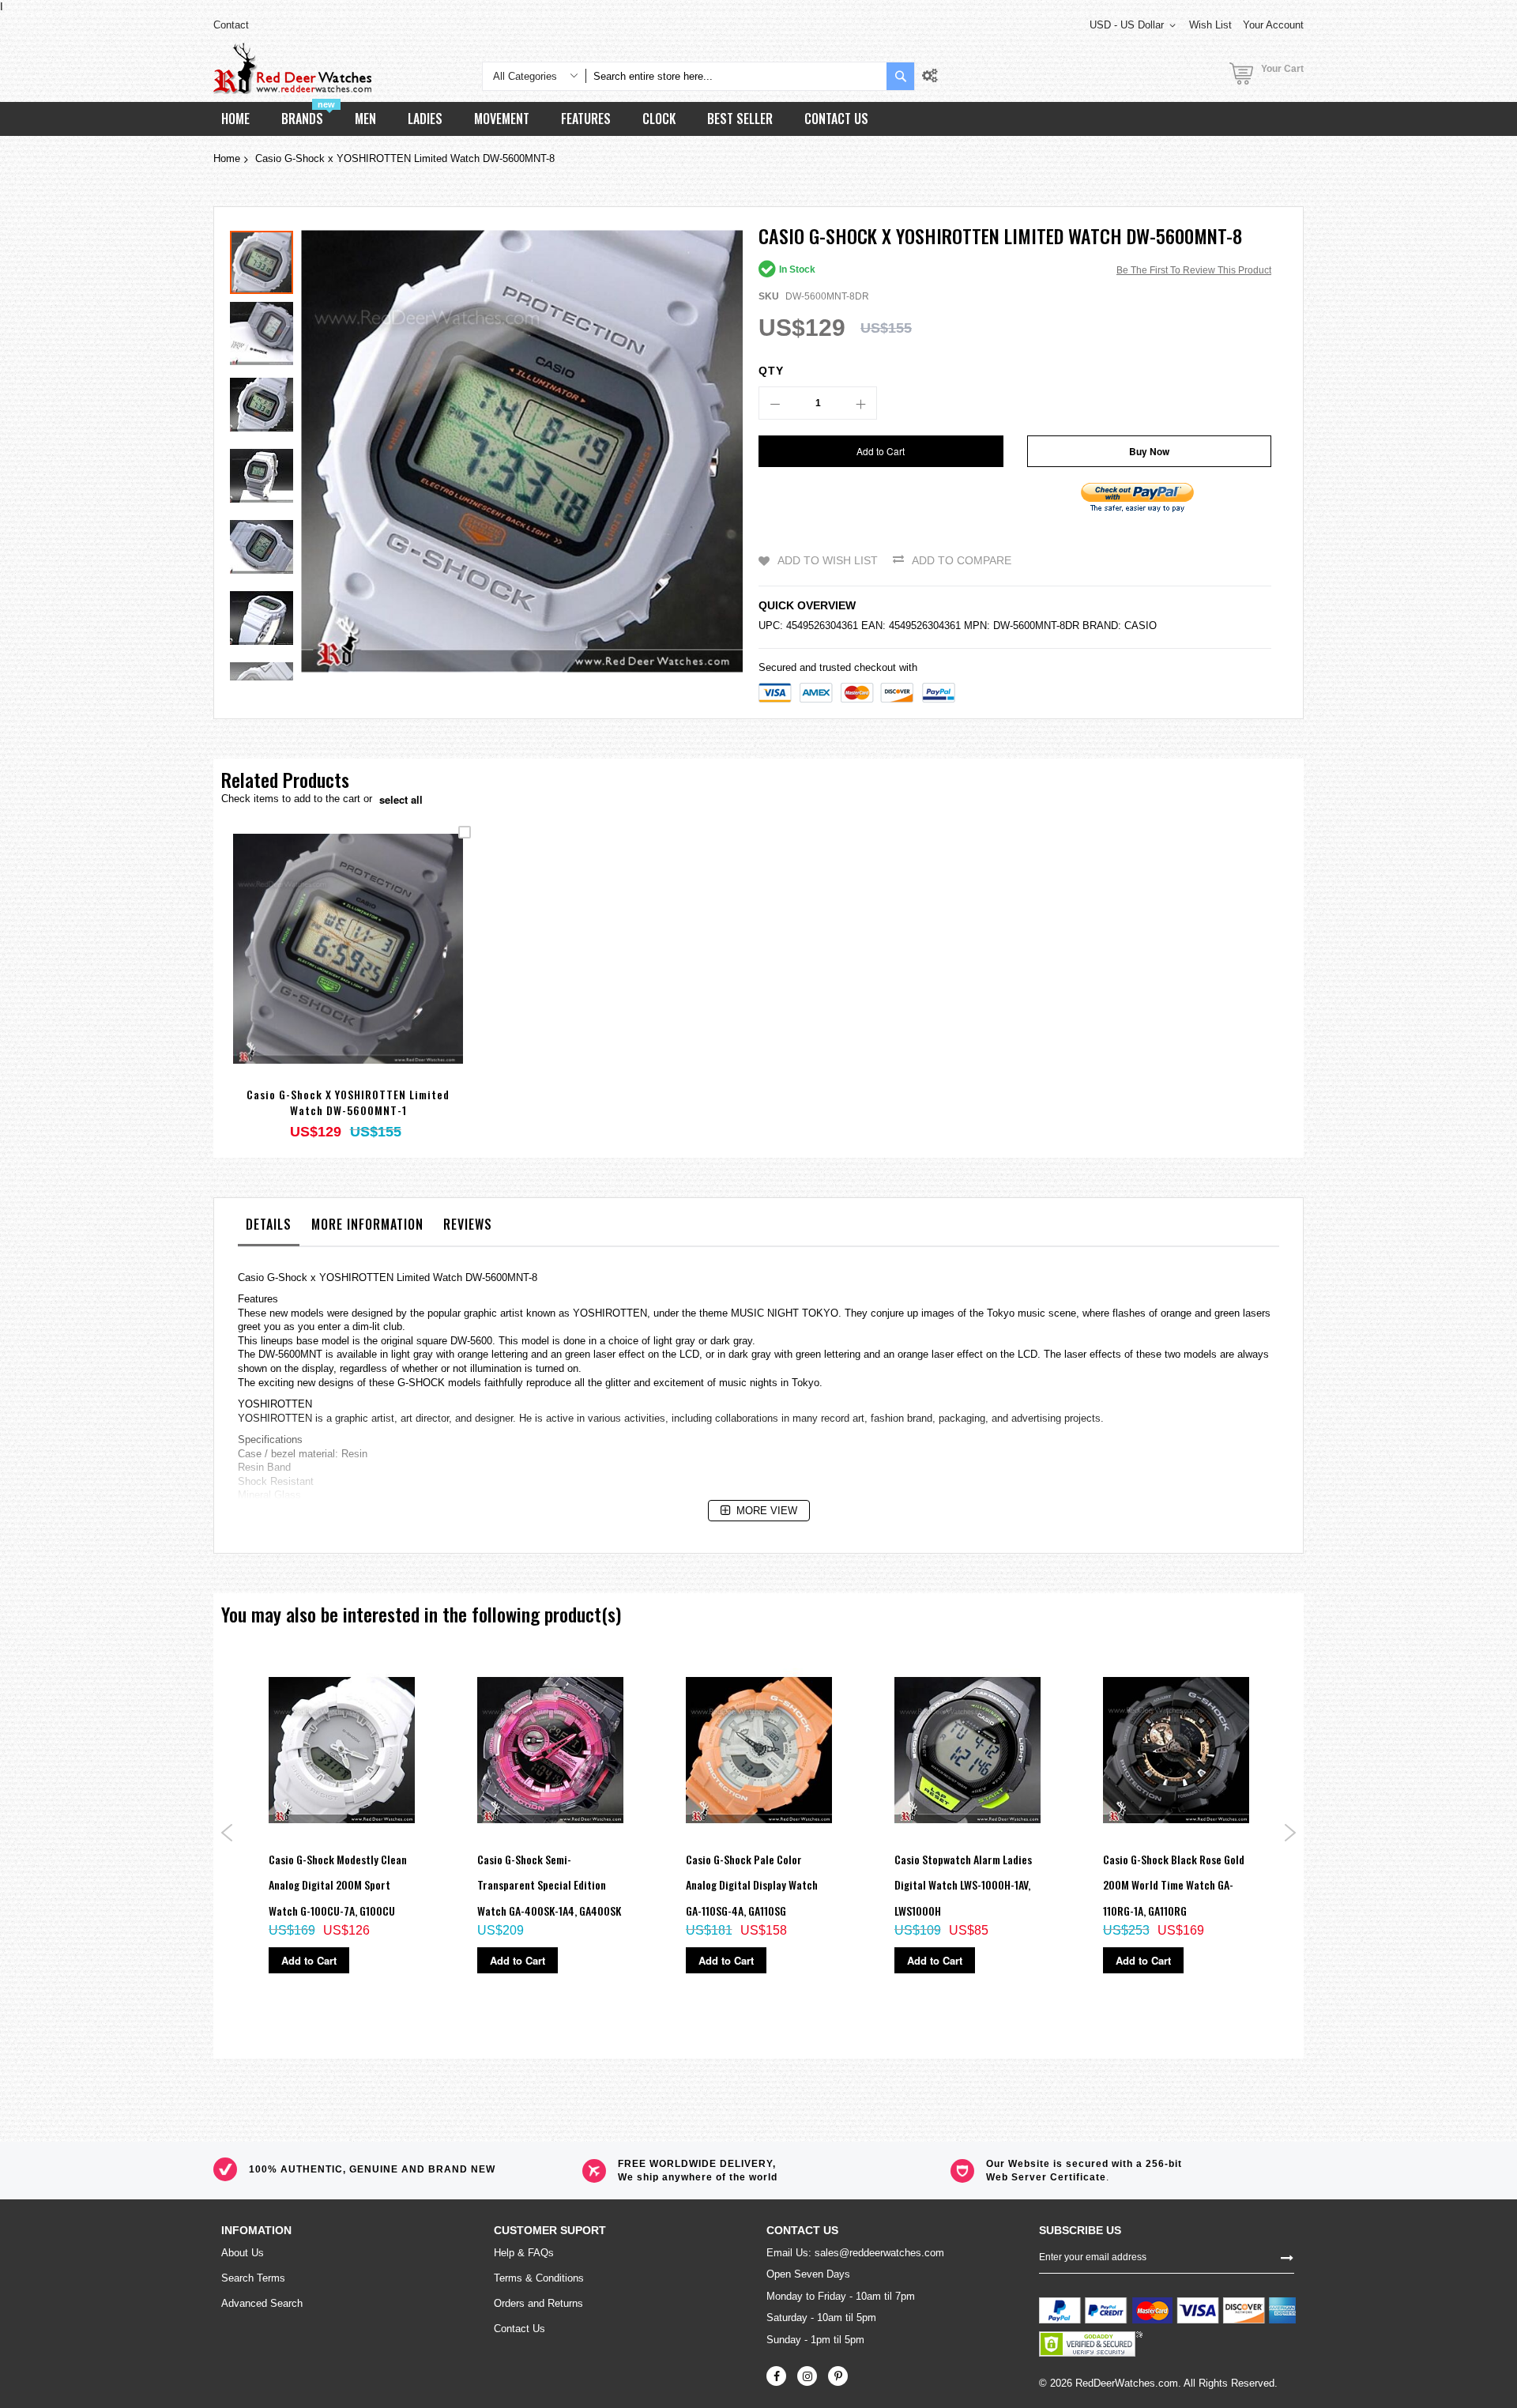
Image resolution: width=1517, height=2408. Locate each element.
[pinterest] (838, 2376)
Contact (231, 25)
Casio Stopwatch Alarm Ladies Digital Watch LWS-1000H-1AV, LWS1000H (963, 1885)
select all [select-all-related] (401, 800)
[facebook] (776, 2376)
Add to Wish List (828, 560)
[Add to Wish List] (348, 971)
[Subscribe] (1287, 2257)
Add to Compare (962, 560)
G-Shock (287, 1277)
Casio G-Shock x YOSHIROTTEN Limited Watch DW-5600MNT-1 (348, 1102)
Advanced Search (262, 2303)
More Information (367, 1224)
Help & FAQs (524, 2253)
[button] (265, 330)
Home (227, 158)
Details (269, 1224)
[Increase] (860, 403)
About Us (243, 2253)
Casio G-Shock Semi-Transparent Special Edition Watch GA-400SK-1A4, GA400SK (549, 1885)
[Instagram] (807, 2376)
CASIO (1141, 626)
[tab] (269, 1228)
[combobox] (736, 76)
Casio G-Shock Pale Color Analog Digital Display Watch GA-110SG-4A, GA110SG (752, 1885)
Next (1290, 1833)
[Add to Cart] (311, 971)
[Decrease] (775, 403)
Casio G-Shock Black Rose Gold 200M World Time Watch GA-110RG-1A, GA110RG (1174, 1885)
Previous (227, 1833)
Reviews (468, 1224)
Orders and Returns (538, 2303)
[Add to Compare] (385, 971)
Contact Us (519, 2329)
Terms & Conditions (539, 2278)
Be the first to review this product (1194, 270)
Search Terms (253, 2278)
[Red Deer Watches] (292, 68)
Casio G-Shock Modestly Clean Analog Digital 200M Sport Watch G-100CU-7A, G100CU (338, 1885)
